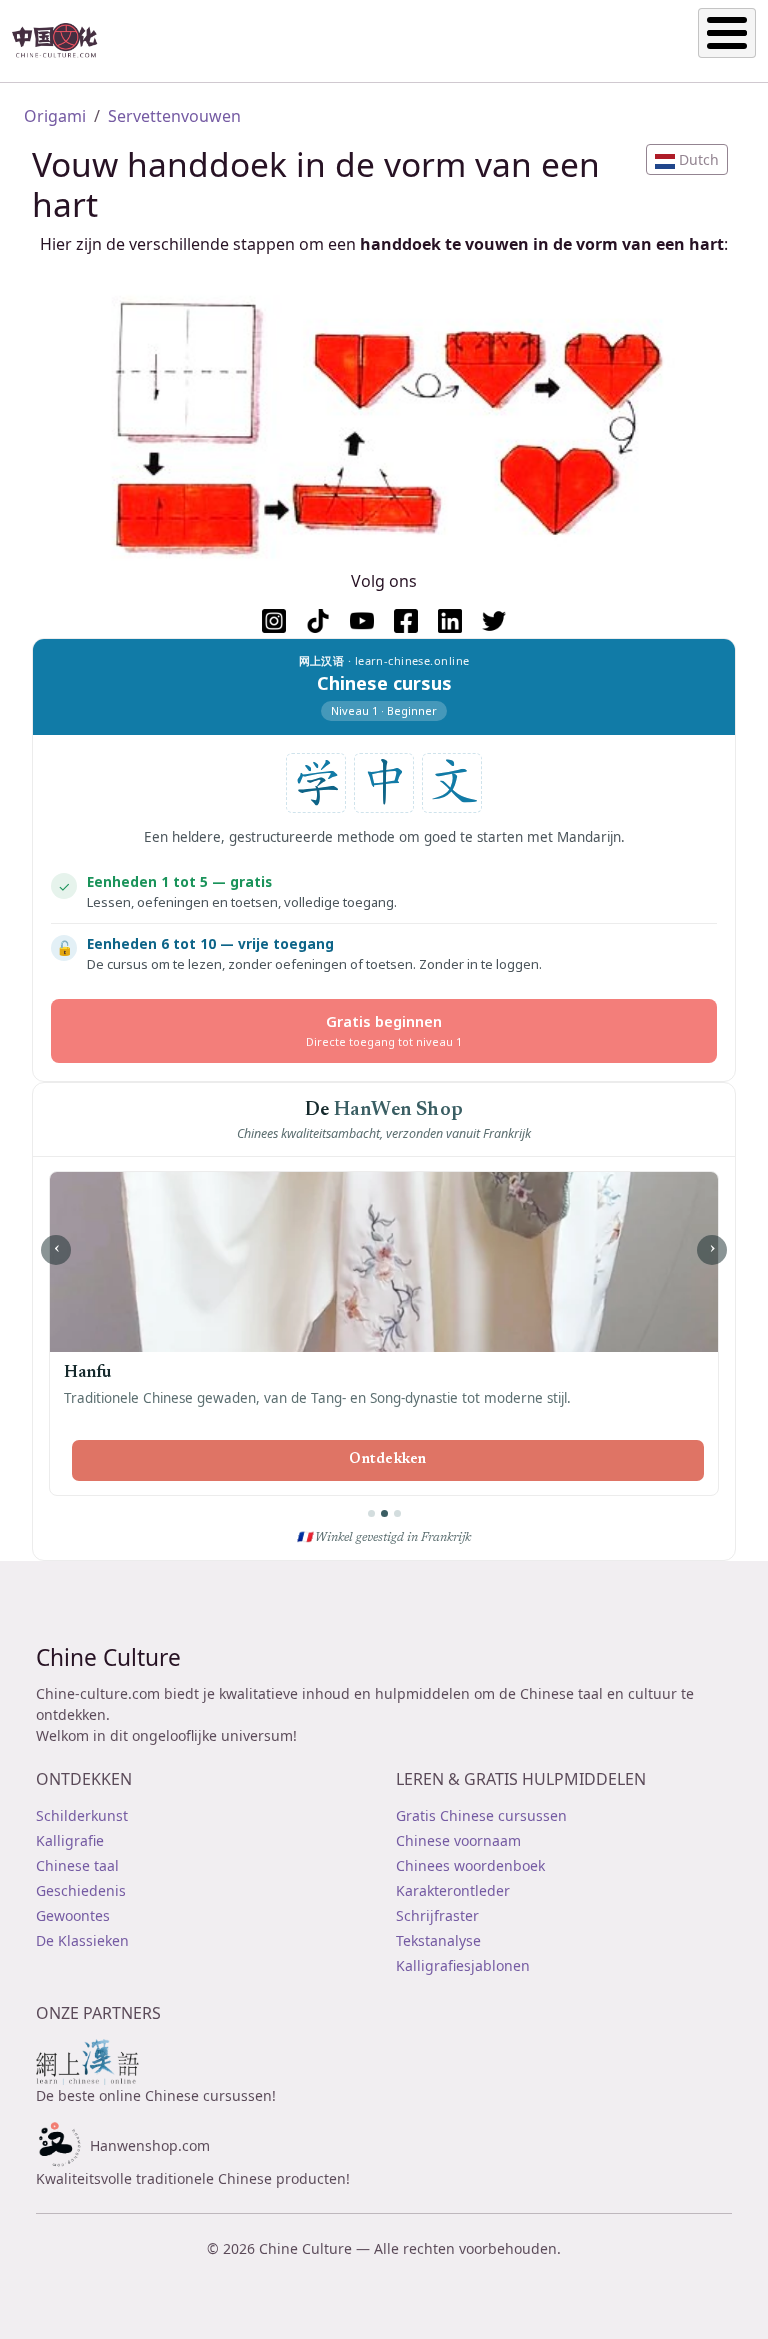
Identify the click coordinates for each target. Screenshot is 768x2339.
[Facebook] (406, 621)
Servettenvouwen (174, 116)
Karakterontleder (453, 1890)
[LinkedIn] (450, 621)
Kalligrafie (70, 1840)
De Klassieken (82, 1940)
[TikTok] (318, 621)
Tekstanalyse (438, 1940)
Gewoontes (73, 1915)
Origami (55, 116)
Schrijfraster (437, 1915)
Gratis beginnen (384, 1030)
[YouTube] (362, 621)
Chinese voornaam (458, 1840)
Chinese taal (77, 1865)
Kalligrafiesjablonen (463, 1965)
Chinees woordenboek (470, 1865)
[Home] (63, 41)
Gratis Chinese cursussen (481, 1815)
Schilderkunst (82, 1815)
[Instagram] (274, 621)
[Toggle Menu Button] (727, 33)
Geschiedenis (81, 1890)
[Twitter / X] (494, 621)
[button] (687, 159)
